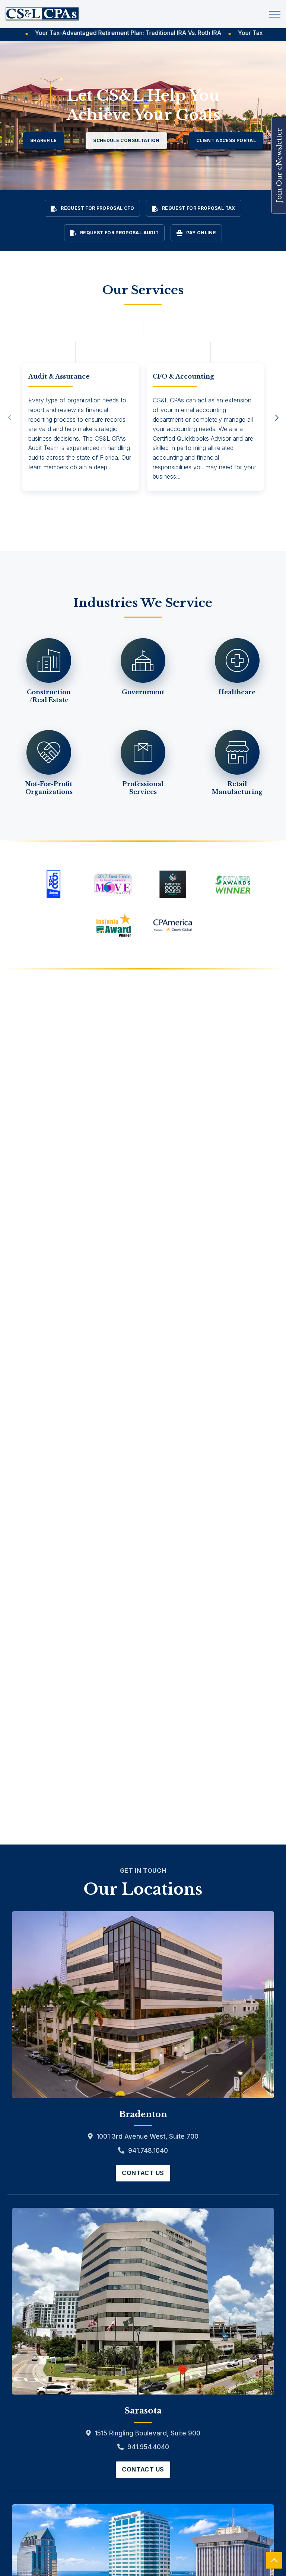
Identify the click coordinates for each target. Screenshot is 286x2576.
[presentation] (9, 418)
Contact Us (143, 2173)
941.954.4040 (148, 2447)
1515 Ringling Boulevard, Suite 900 (147, 2433)
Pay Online (201, 233)
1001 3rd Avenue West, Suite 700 (147, 2136)
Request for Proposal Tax (199, 208)
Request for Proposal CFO (97, 208)
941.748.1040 (148, 2151)
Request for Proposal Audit (119, 233)
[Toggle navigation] (275, 14)
